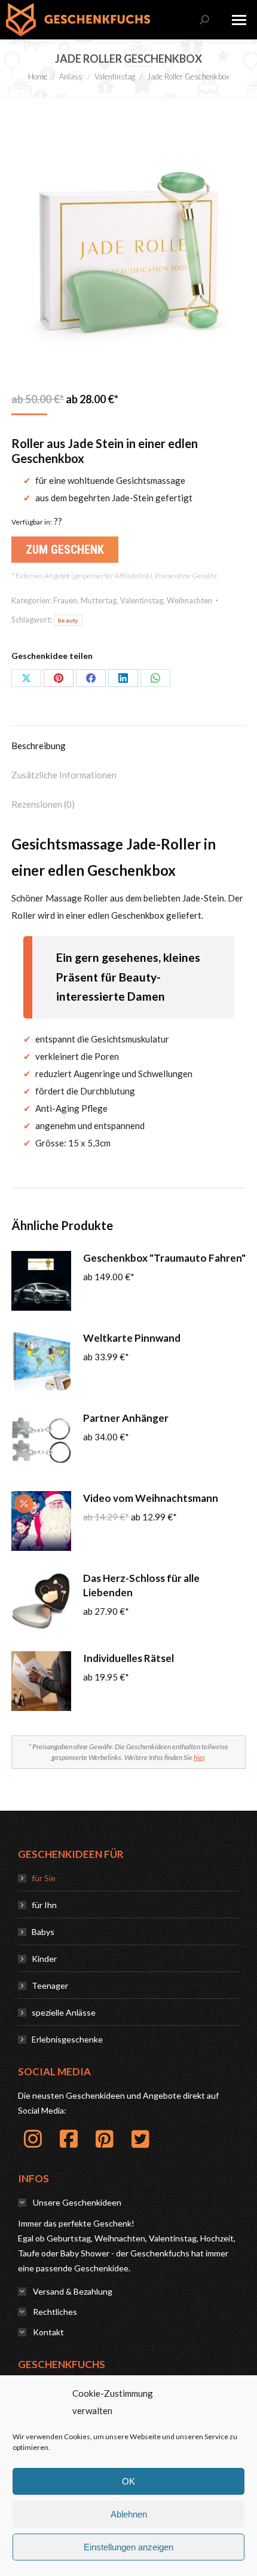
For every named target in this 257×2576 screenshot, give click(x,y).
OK (128, 2481)
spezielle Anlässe (64, 2012)
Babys (43, 1932)
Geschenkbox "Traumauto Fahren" (164, 1258)
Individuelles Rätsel (128, 1658)
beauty (68, 620)
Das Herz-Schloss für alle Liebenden (141, 1585)
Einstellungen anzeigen (128, 2547)
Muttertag (99, 600)
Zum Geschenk (65, 550)
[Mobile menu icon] (239, 20)
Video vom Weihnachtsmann (151, 1498)
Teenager (50, 1985)
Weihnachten (189, 600)
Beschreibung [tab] (39, 746)
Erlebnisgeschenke (67, 2039)
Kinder (44, 1959)
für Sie (44, 1878)
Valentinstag (142, 600)
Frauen (65, 600)
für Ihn (44, 1905)
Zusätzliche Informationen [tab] (64, 775)
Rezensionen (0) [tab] (43, 804)
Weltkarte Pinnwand (132, 1338)
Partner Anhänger (126, 1418)
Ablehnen (129, 2514)
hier (199, 1757)
